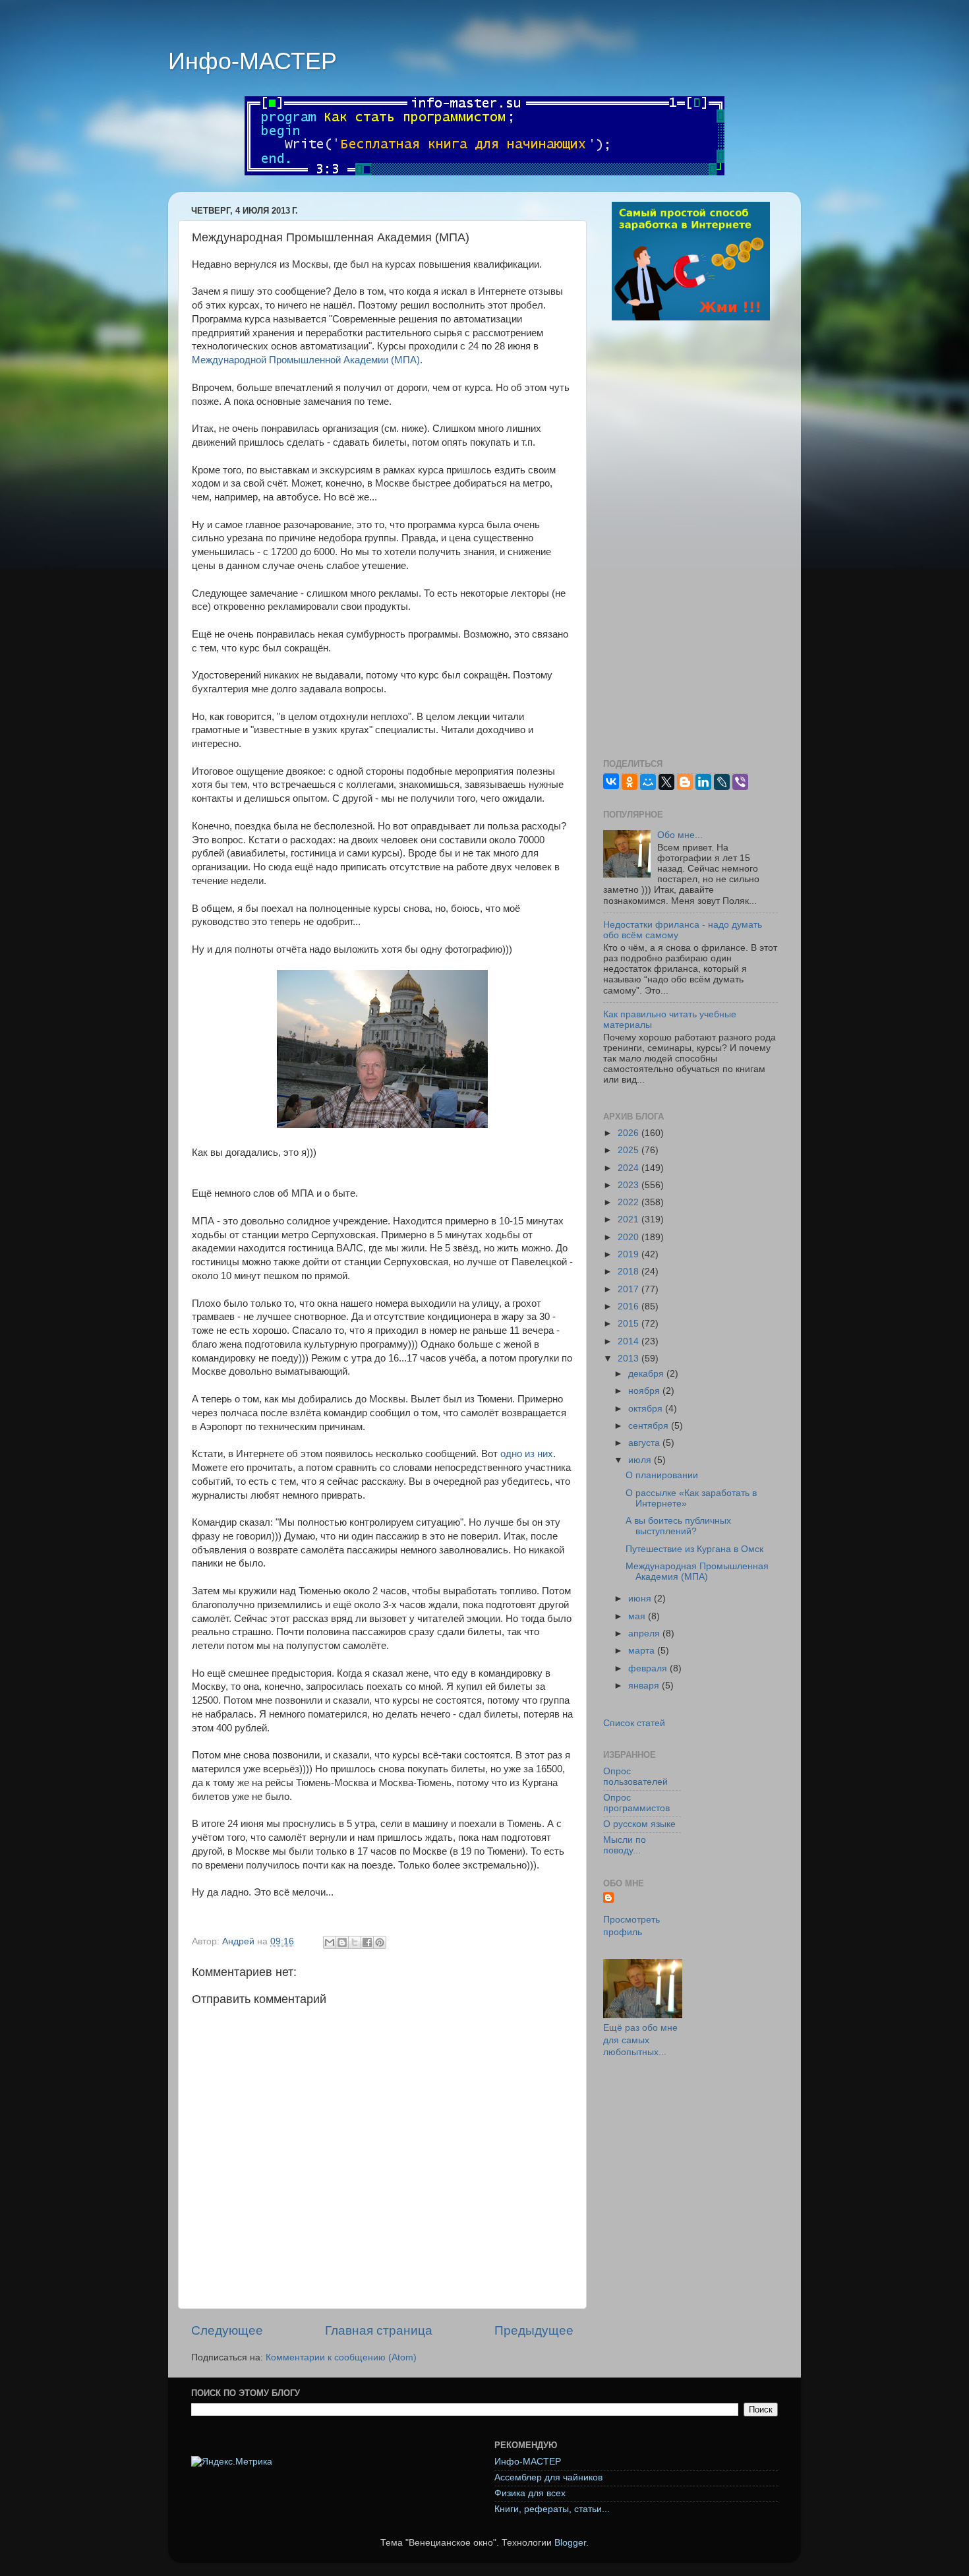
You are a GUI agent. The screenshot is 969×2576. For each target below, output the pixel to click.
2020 (630, 1237)
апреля (645, 1633)
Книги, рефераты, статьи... (552, 2509)
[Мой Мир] (648, 782)
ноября (645, 1391)
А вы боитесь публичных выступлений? (678, 1526)
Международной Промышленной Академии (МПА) (306, 360)
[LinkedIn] (703, 782)
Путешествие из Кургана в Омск (694, 1549)
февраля (649, 1668)
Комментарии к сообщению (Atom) (341, 2357)
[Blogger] (685, 782)
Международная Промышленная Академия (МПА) (697, 1572)
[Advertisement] (690, 541)
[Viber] (740, 782)
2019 (630, 1254)
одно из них (527, 1454)
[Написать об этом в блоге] (342, 1942)
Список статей (634, 1723)
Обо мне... (680, 835)
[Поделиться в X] (355, 1942)
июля (641, 1460)
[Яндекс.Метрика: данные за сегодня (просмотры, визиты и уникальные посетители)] (232, 2462)
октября (647, 1409)
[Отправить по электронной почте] (330, 1942)
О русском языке (639, 1824)
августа (645, 1443)
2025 (630, 1150)
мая (638, 1616)
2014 (630, 1341)
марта (643, 1651)
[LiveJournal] (722, 782)
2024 (630, 1168)
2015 (630, 1324)
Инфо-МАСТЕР (252, 61)
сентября (650, 1426)
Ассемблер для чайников (548, 2477)
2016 (630, 1306)
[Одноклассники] (630, 782)
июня (641, 1599)
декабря (647, 1374)
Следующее (227, 2330)
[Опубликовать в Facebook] (367, 1942)
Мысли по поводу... (625, 1845)
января (645, 1686)
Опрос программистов (636, 1803)
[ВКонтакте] (611, 781)
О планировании (662, 1475)
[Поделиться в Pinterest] (380, 1942)
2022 (630, 1202)
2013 (630, 1359)
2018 (630, 1272)
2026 (630, 1133)
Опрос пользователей (635, 1777)
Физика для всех (530, 2493)
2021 (630, 1219)
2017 (630, 1289)
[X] (666, 782)
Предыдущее (534, 2330)
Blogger (570, 2543)
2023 (630, 1185)
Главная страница (379, 2330)
